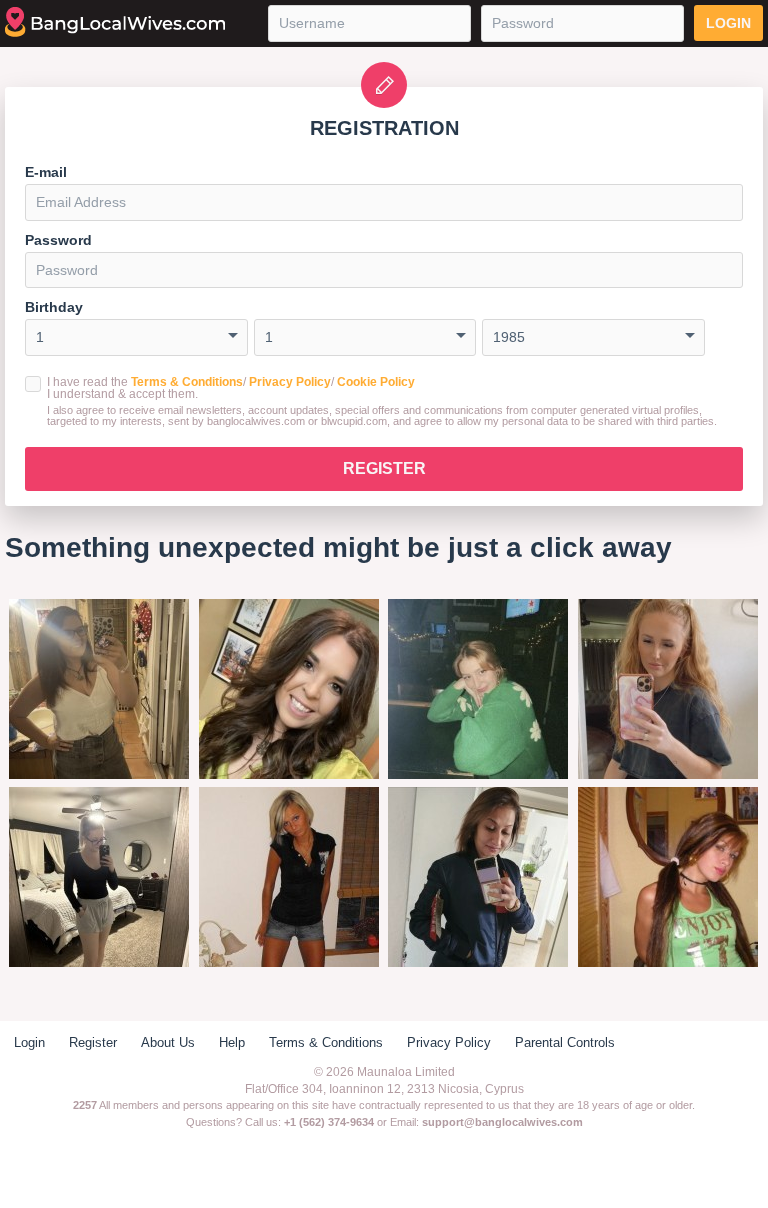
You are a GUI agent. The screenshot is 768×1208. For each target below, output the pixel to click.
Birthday (54, 307)
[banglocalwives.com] (115, 23)
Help (232, 1042)
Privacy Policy (290, 382)
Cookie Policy (376, 382)
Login (728, 23)
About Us (168, 1042)
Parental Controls (565, 1042)
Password (58, 240)
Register (384, 468)
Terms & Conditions (187, 382)
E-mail (46, 172)
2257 (85, 1105)
